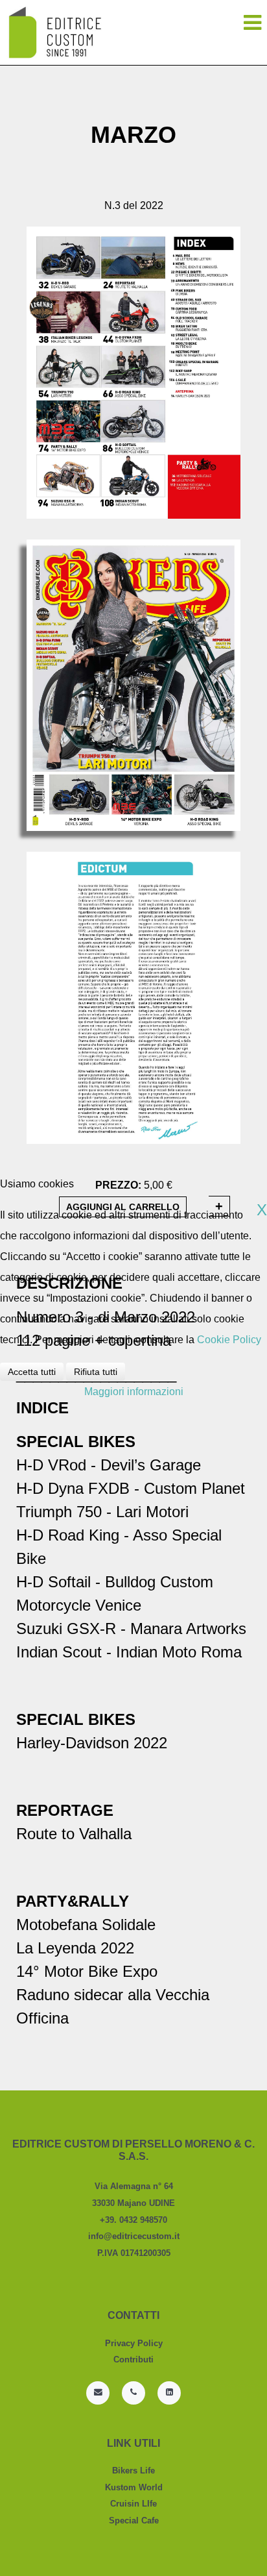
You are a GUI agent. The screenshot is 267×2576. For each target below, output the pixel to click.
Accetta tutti (32, 1372)
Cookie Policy (229, 1340)
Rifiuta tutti (96, 1372)
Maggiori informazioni (134, 1392)
